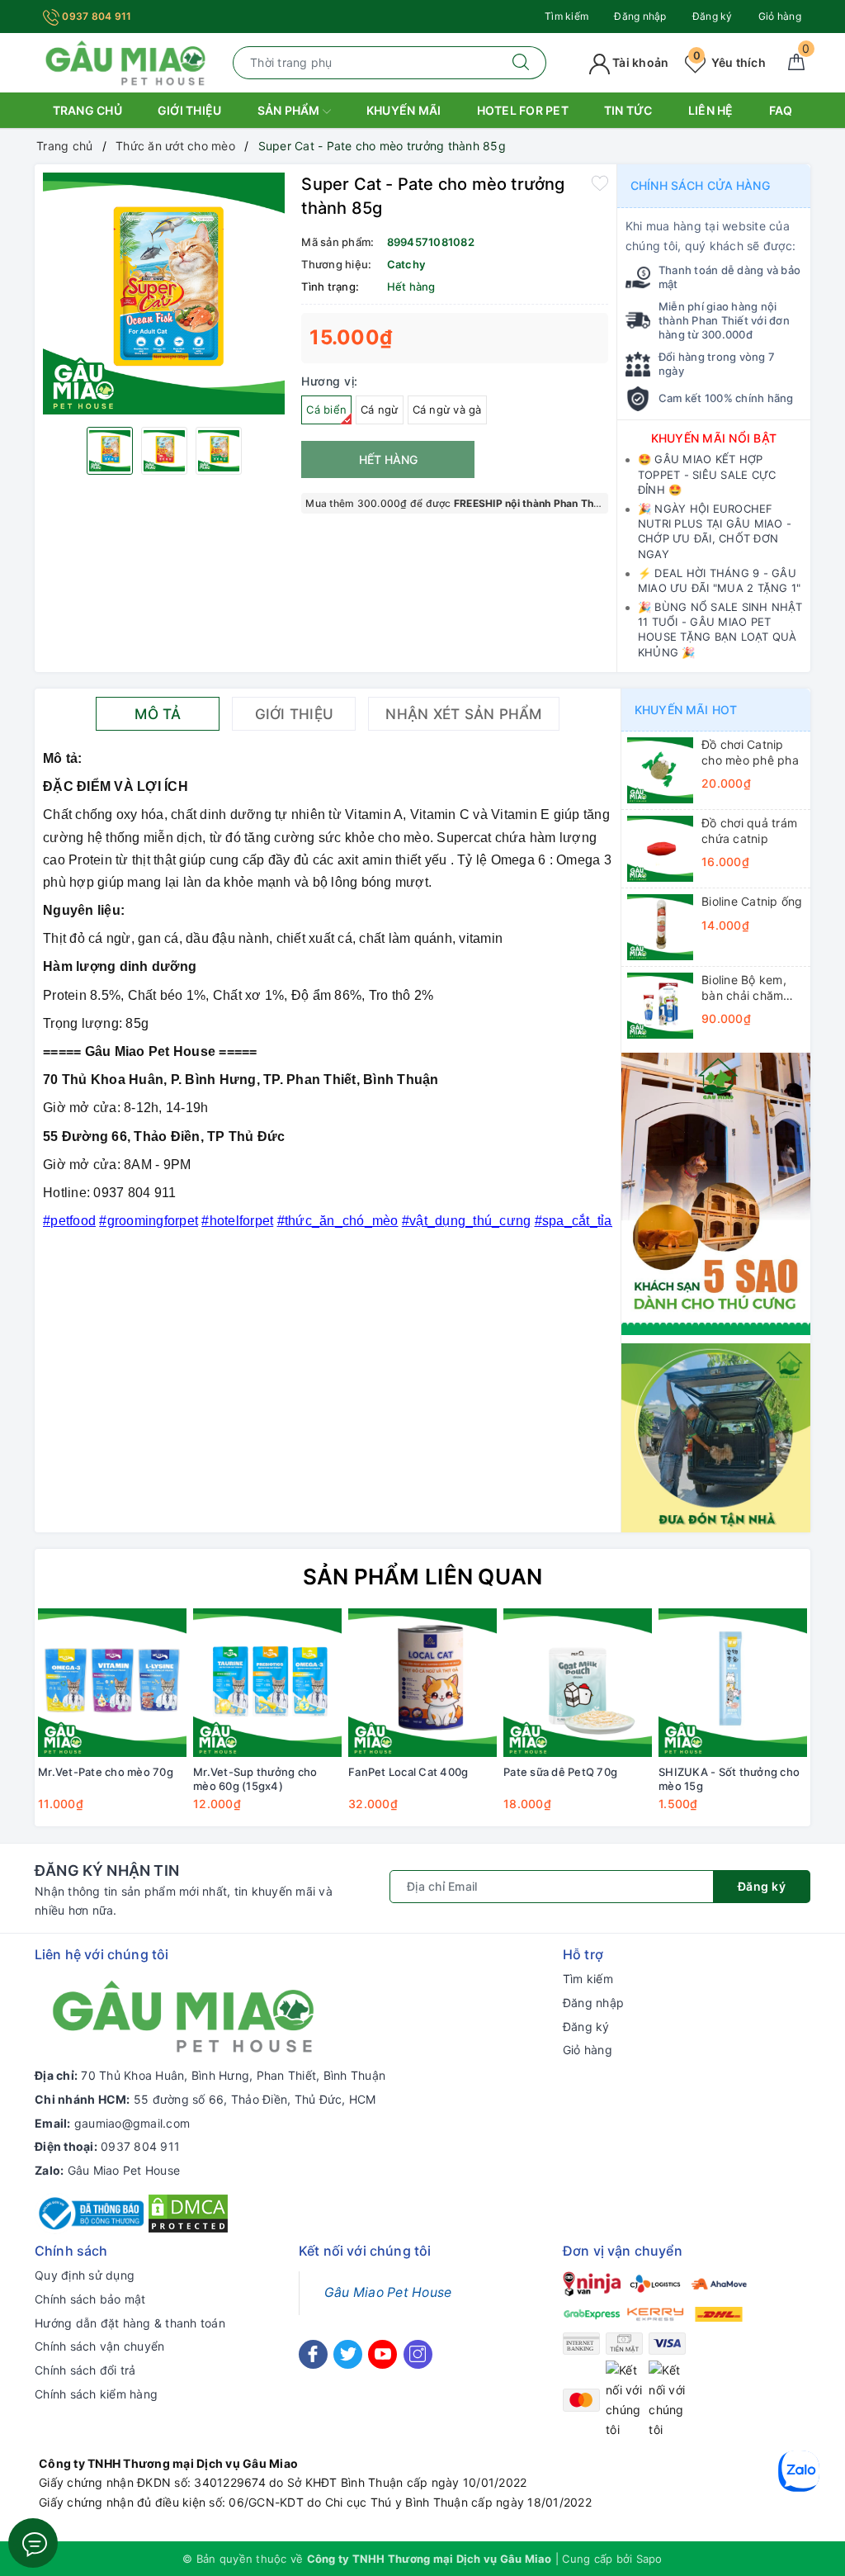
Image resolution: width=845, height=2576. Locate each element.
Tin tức (628, 110)
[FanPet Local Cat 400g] (422, 1683)
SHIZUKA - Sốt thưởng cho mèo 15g (729, 1779)
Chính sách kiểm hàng (96, 2394)
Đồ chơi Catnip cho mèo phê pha (750, 752)
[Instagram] (418, 2354)
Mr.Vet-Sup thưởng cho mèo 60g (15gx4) (255, 1779)
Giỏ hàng (780, 16)
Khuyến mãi (404, 110)
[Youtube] (382, 2354)
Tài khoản (640, 62)
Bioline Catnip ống (752, 901)
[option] (164, 294)
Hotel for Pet (523, 110)
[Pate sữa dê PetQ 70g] (578, 1683)
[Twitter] (348, 2354)
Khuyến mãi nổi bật (714, 438)
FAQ (781, 110)
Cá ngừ (380, 410)
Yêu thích (729, 62)
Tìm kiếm (566, 16)
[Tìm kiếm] (521, 63)
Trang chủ (87, 110)
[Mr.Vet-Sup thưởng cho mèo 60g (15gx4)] (267, 1683)
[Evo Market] (716, 1193)
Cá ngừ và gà (447, 410)
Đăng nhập (640, 16)
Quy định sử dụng (85, 2275)
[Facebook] (313, 2354)
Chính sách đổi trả (85, 2370)
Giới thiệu (190, 110)
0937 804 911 (95, 16)
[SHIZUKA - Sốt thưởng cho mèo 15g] (733, 1683)
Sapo (649, 2559)
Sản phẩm (290, 110)
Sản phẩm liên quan (423, 1577)
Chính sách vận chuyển (99, 2346)
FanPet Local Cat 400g (408, 1772)
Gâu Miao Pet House (124, 2170)
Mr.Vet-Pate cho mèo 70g (106, 1772)
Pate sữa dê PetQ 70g (560, 1772)
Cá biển (326, 410)
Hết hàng (388, 459)
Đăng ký (713, 16)
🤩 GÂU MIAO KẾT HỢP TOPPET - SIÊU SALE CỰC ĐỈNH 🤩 (707, 474)
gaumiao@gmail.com (132, 2123)
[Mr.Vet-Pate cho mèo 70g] (112, 1683)
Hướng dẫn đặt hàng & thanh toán (130, 2323)
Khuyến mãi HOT (686, 710)
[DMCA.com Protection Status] (188, 2212)
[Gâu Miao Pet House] (125, 62)
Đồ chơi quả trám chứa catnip (749, 830)
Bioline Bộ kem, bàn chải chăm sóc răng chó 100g (744, 987)
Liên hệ (711, 110)
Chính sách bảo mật (90, 2299)
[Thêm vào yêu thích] (600, 182)
